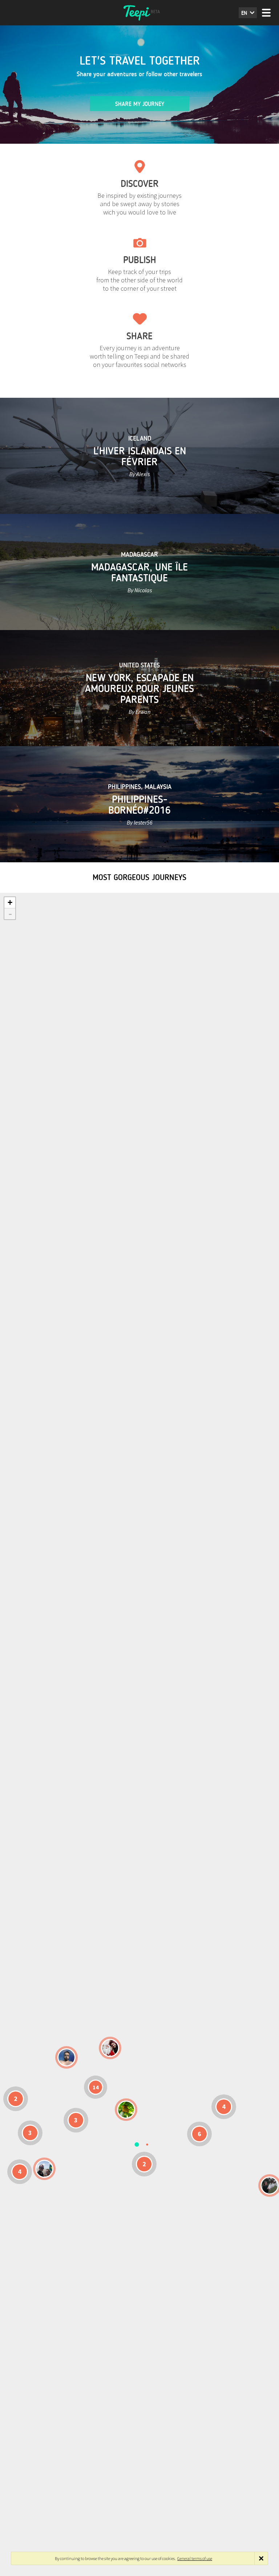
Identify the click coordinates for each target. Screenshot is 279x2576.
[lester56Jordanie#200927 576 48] (126, 2110)
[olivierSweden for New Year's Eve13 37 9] (110, 2048)
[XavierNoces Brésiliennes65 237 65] (44, 2169)
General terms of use (195, 2558)
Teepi (139, 13)
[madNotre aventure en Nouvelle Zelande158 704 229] (270, 2185)
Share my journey (140, 104)
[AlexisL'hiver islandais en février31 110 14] (66, 2057)
